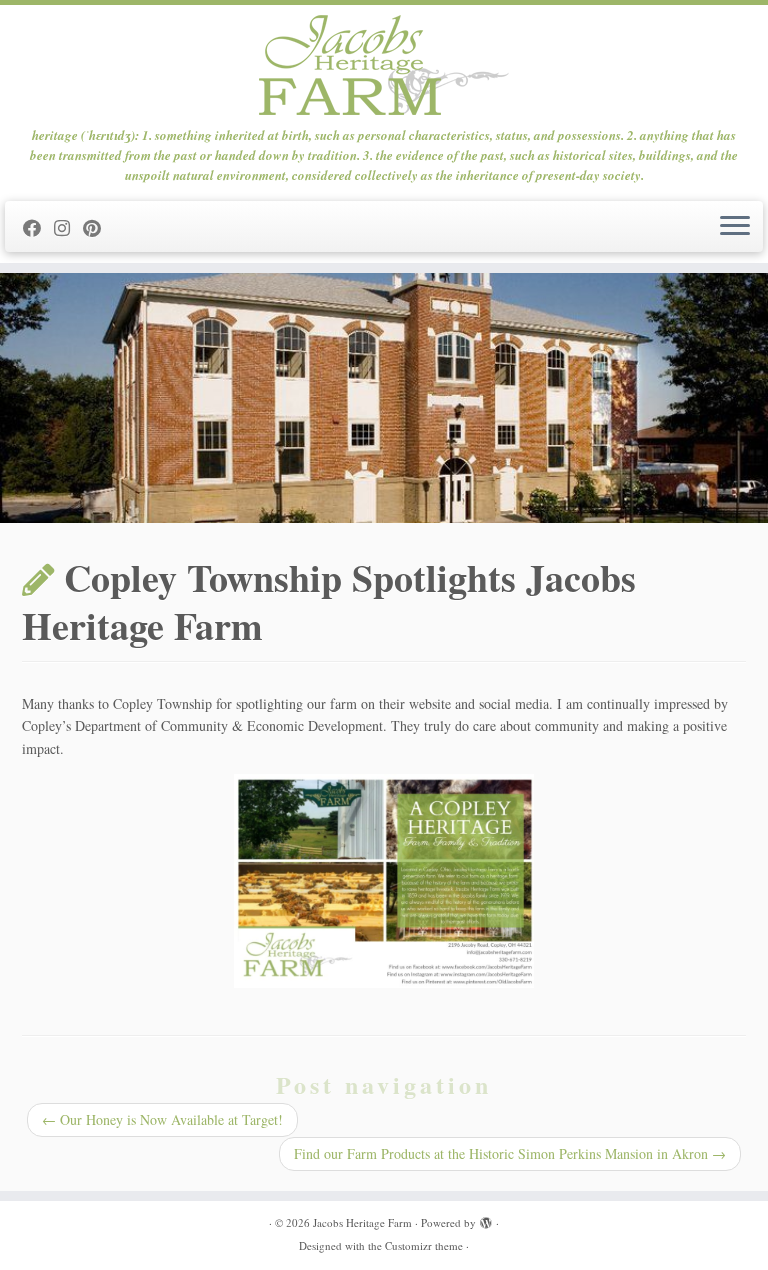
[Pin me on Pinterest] (98, 228)
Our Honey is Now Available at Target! (162, 1119)
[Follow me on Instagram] (68, 228)
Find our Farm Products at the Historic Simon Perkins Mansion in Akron (510, 1153)
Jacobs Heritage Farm (362, 1222)
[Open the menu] (735, 227)
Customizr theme (424, 1245)
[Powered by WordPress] (486, 1219)
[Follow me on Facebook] (38, 228)
